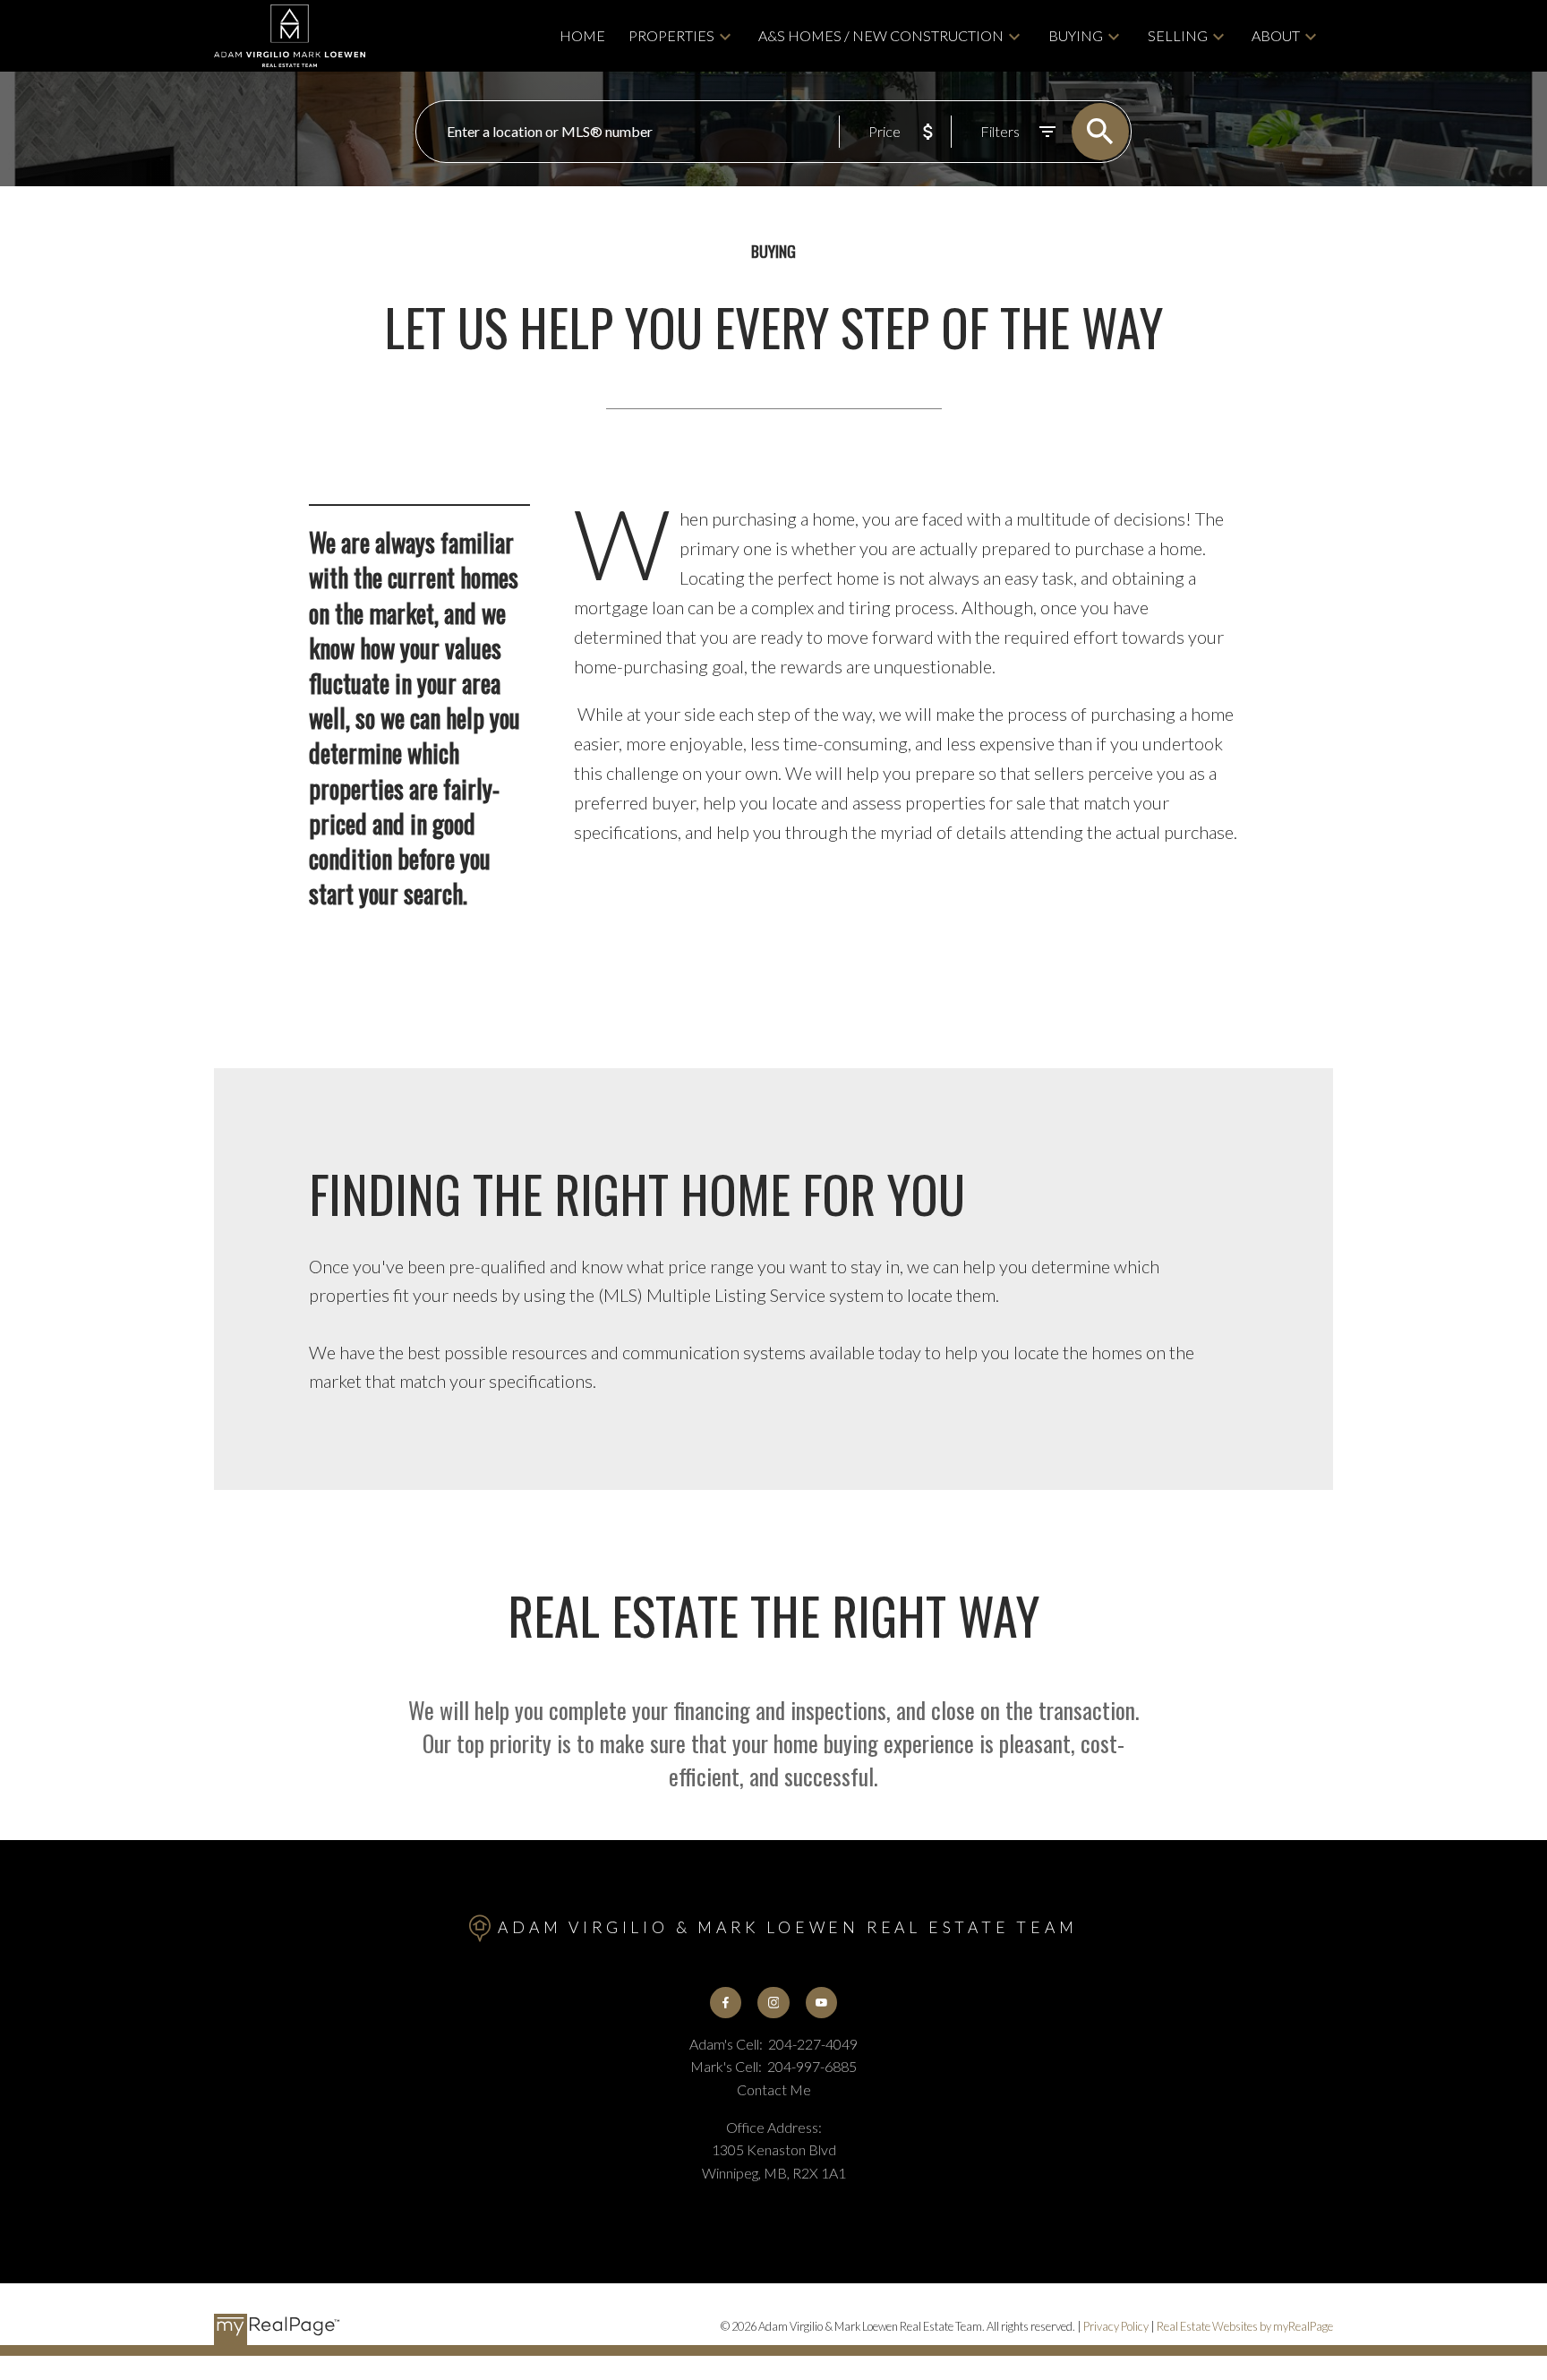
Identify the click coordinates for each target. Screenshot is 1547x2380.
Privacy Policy (1116, 2326)
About (1276, 35)
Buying (1076, 35)
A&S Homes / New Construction (881, 35)
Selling (1178, 35)
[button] (726, 2003)
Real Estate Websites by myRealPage (1245, 2326)
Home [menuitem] (582, 35)
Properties (671, 35)
